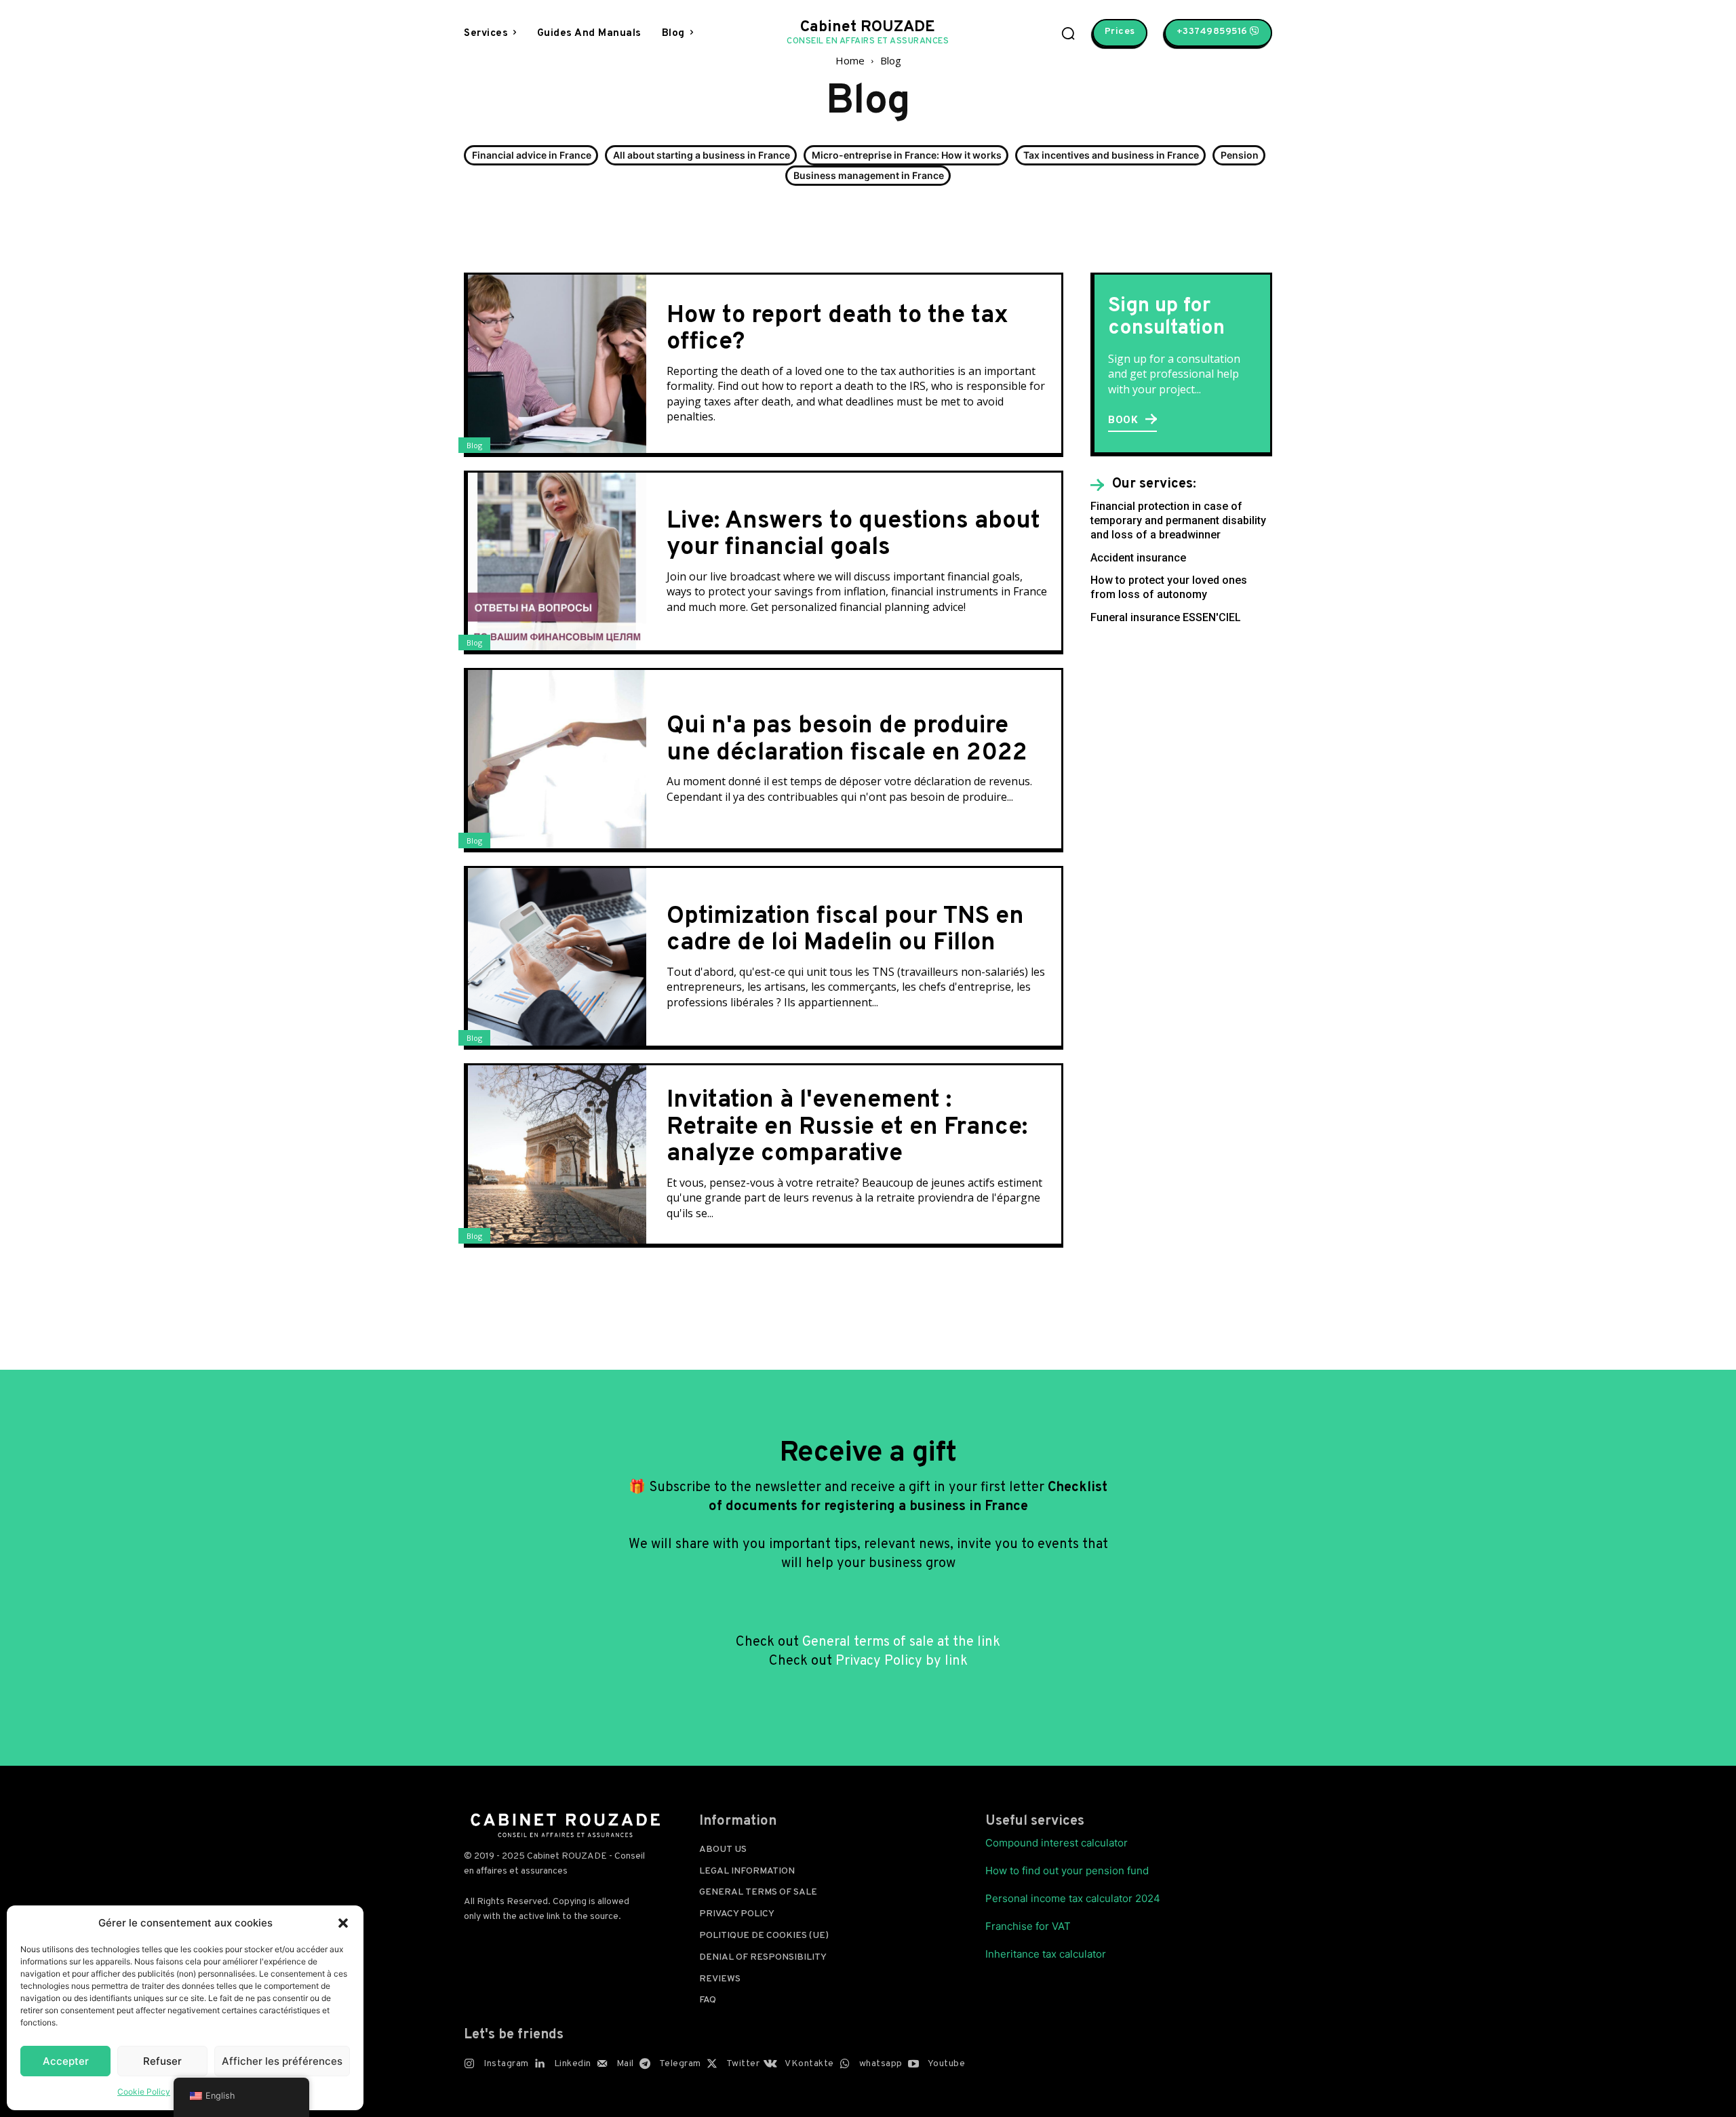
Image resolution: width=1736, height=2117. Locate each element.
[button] (343, 1923)
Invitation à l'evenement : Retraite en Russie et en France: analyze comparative (847, 1127)
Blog (474, 445)
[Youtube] (913, 2064)
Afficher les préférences (282, 2061)
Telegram (680, 2064)
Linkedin (573, 2064)
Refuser (162, 2061)
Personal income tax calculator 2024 (1073, 1898)
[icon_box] (1143, 485)
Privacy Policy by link (902, 1661)
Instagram (506, 2064)
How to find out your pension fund (1067, 1871)
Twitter (743, 2064)
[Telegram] (645, 2064)
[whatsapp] (845, 2064)
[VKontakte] (770, 2064)
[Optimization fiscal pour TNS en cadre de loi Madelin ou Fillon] (557, 957)
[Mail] (602, 2064)
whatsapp (881, 2064)
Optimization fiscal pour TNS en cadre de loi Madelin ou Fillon (845, 930)
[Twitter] (712, 2064)
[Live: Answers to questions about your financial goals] (557, 562)
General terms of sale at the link (901, 1642)
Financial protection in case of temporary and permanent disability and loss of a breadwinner (1178, 520)
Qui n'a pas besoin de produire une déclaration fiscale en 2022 (847, 740)
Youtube (947, 2064)
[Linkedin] (540, 2064)
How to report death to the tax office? (837, 330)
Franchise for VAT (1028, 1926)
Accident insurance (1138, 558)
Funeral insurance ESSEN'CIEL (1166, 617)
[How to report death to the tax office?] (557, 364)
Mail (625, 2064)
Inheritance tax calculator (1046, 1954)
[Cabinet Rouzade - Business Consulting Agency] (565, 1825)
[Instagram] (469, 2064)
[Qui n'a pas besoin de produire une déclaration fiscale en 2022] (557, 759)
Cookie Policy (144, 2092)
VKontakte (809, 2064)
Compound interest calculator (1057, 1843)
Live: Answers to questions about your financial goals (853, 535)
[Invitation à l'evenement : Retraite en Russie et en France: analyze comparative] (557, 1154)
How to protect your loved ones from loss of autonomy (1169, 587)
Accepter (66, 2061)
